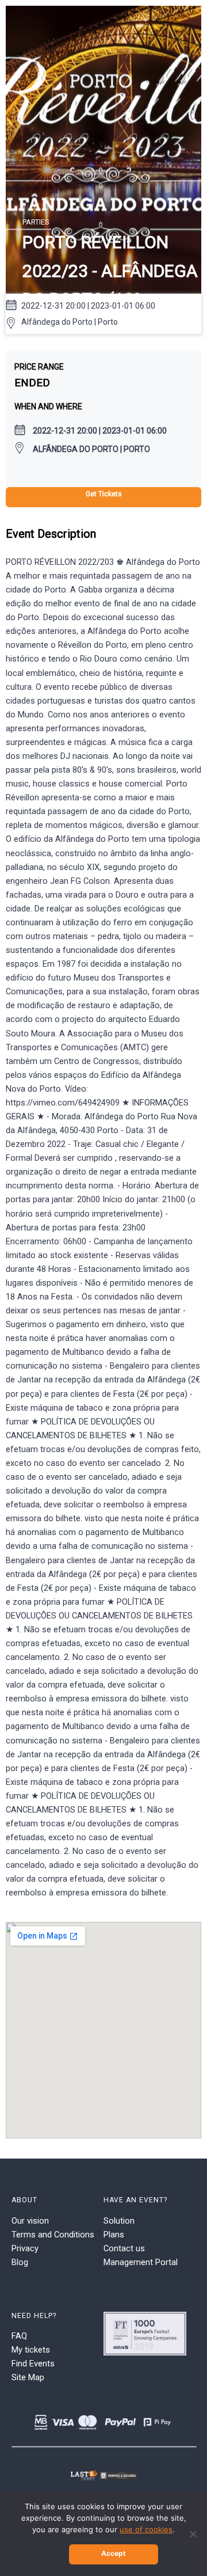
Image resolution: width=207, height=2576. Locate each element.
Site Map (28, 2377)
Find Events (33, 2364)
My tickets (31, 2350)
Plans (114, 2235)
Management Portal (141, 2262)
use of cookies (146, 2529)
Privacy (25, 2248)
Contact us (124, 2248)
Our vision (30, 2221)
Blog (20, 2262)
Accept (114, 2553)
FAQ (19, 2336)
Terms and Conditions (53, 2235)
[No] (193, 2534)
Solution (119, 2221)
